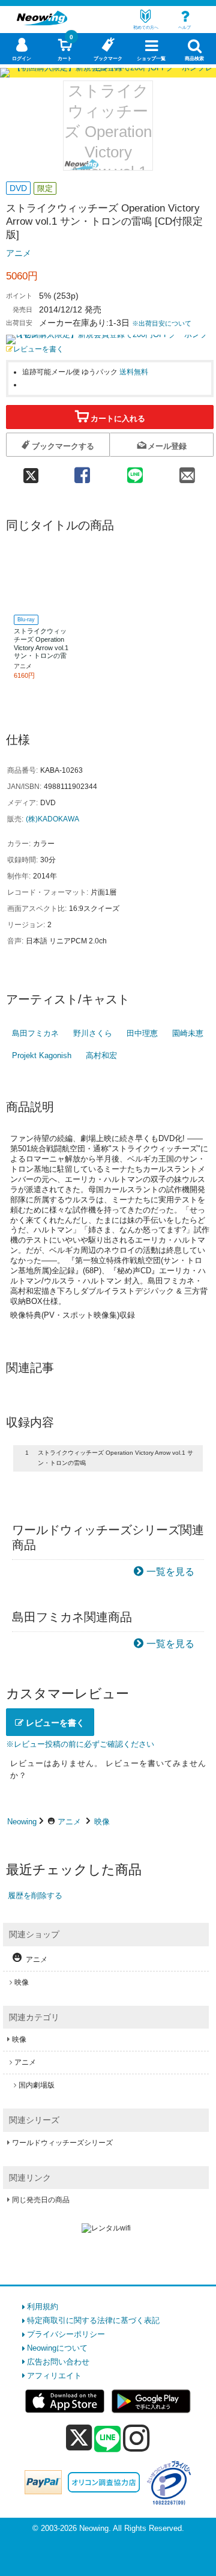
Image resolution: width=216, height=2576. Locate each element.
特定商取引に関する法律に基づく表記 (93, 2320)
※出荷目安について (162, 323)
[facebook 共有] (82, 471)
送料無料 (134, 372)
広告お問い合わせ (58, 2362)
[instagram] (136, 2438)
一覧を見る (170, 1572)
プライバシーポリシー (66, 2334)
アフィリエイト (54, 2376)
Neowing (22, 1822)
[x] (79, 2438)
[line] (107, 2440)
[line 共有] (135, 471)
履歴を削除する (35, 1895)
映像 (102, 1822)
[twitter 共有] (31, 471)
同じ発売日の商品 (41, 2200)
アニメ (19, 253)
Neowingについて (57, 2348)
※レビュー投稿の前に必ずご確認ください (80, 1744)
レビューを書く (38, 349)
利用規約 (43, 2307)
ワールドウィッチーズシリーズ (62, 2143)
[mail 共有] (187, 471)
